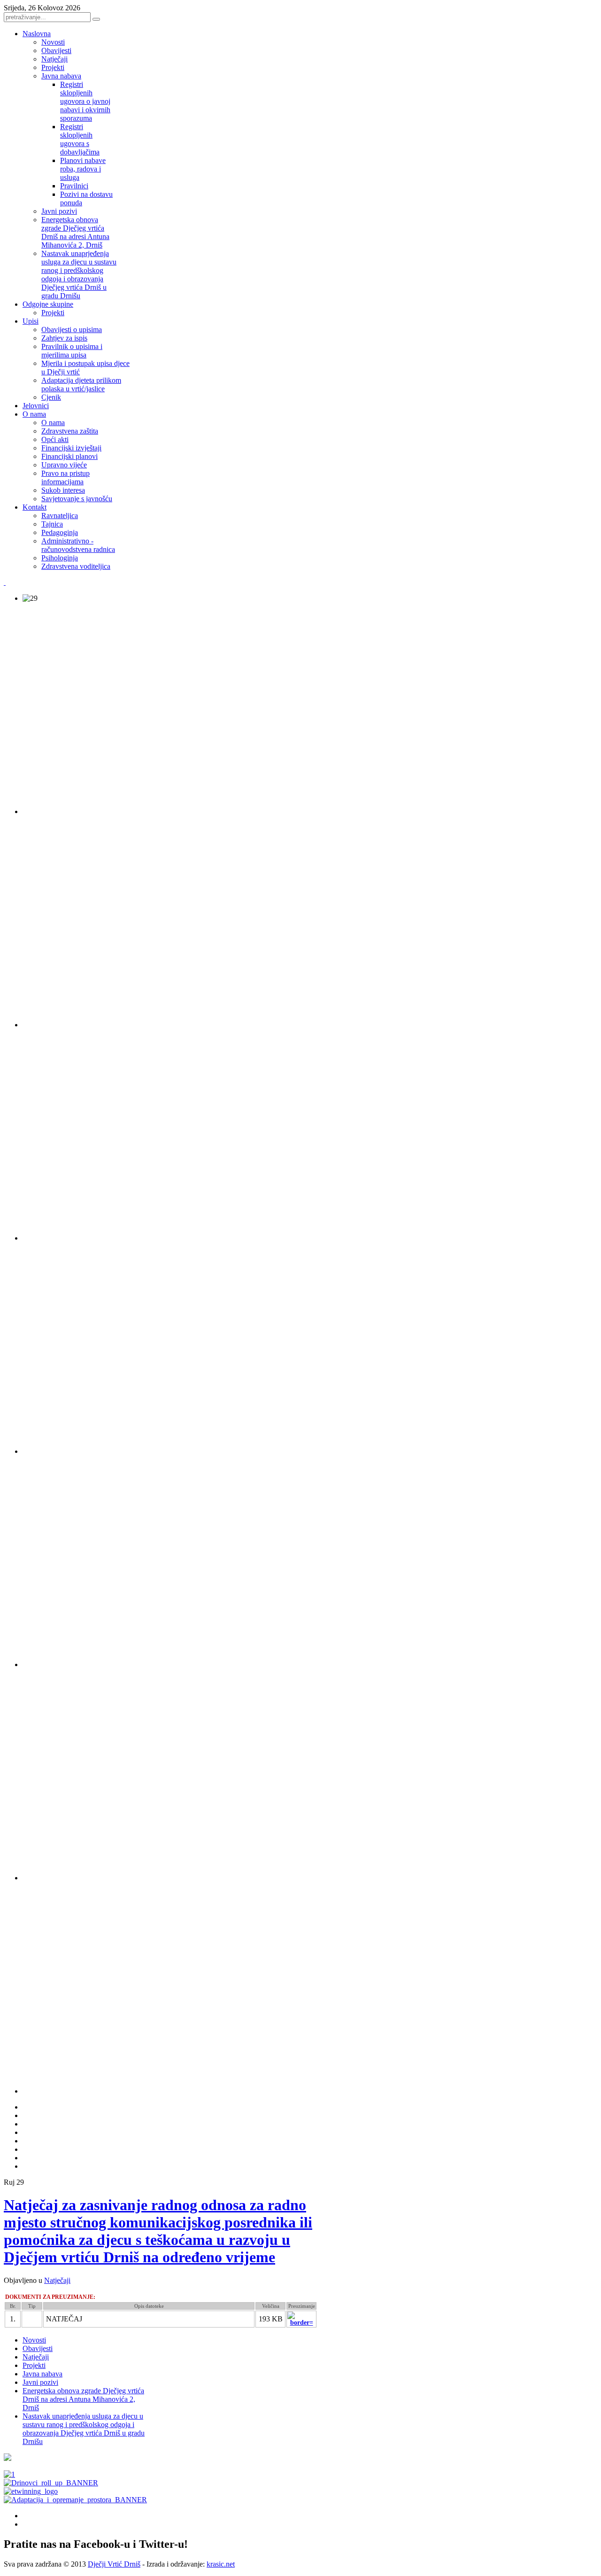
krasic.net (221, 2564)
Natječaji (57, 2280)
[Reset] (96, 19)
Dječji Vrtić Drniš (114, 2564)
